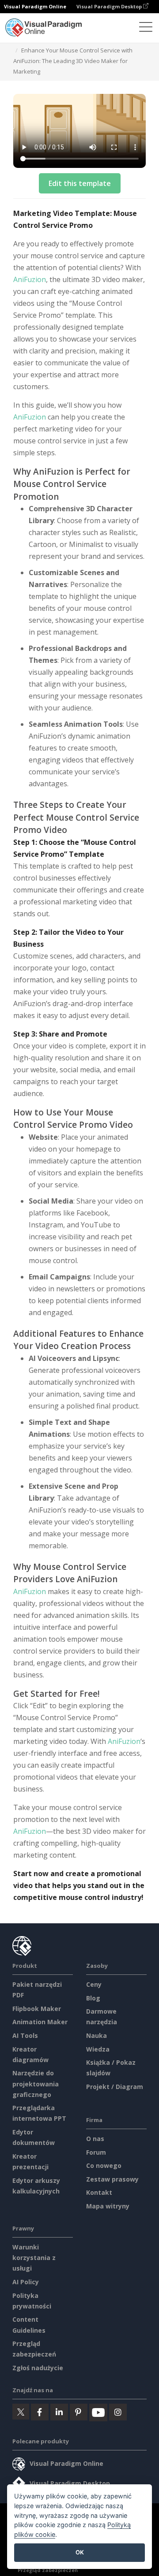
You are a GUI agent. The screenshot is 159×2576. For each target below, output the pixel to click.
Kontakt (99, 2192)
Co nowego (104, 2165)
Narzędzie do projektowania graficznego (36, 2083)
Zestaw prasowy (112, 2179)
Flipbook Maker (37, 2009)
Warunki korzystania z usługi (34, 2258)
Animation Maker (40, 2022)
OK (80, 2552)
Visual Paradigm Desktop (110, 6)
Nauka (97, 2035)
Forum (96, 2152)
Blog (93, 1998)
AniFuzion (30, 279)
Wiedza (98, 2049)
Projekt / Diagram (115, 2087)
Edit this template (80, 183)
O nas (95, 2139)
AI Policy (26, 2282)
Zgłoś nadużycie (38, 2368)
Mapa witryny (108, 2206)
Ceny (94, 1984)
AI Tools (25, 2035)
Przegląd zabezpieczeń (48, 2570)
